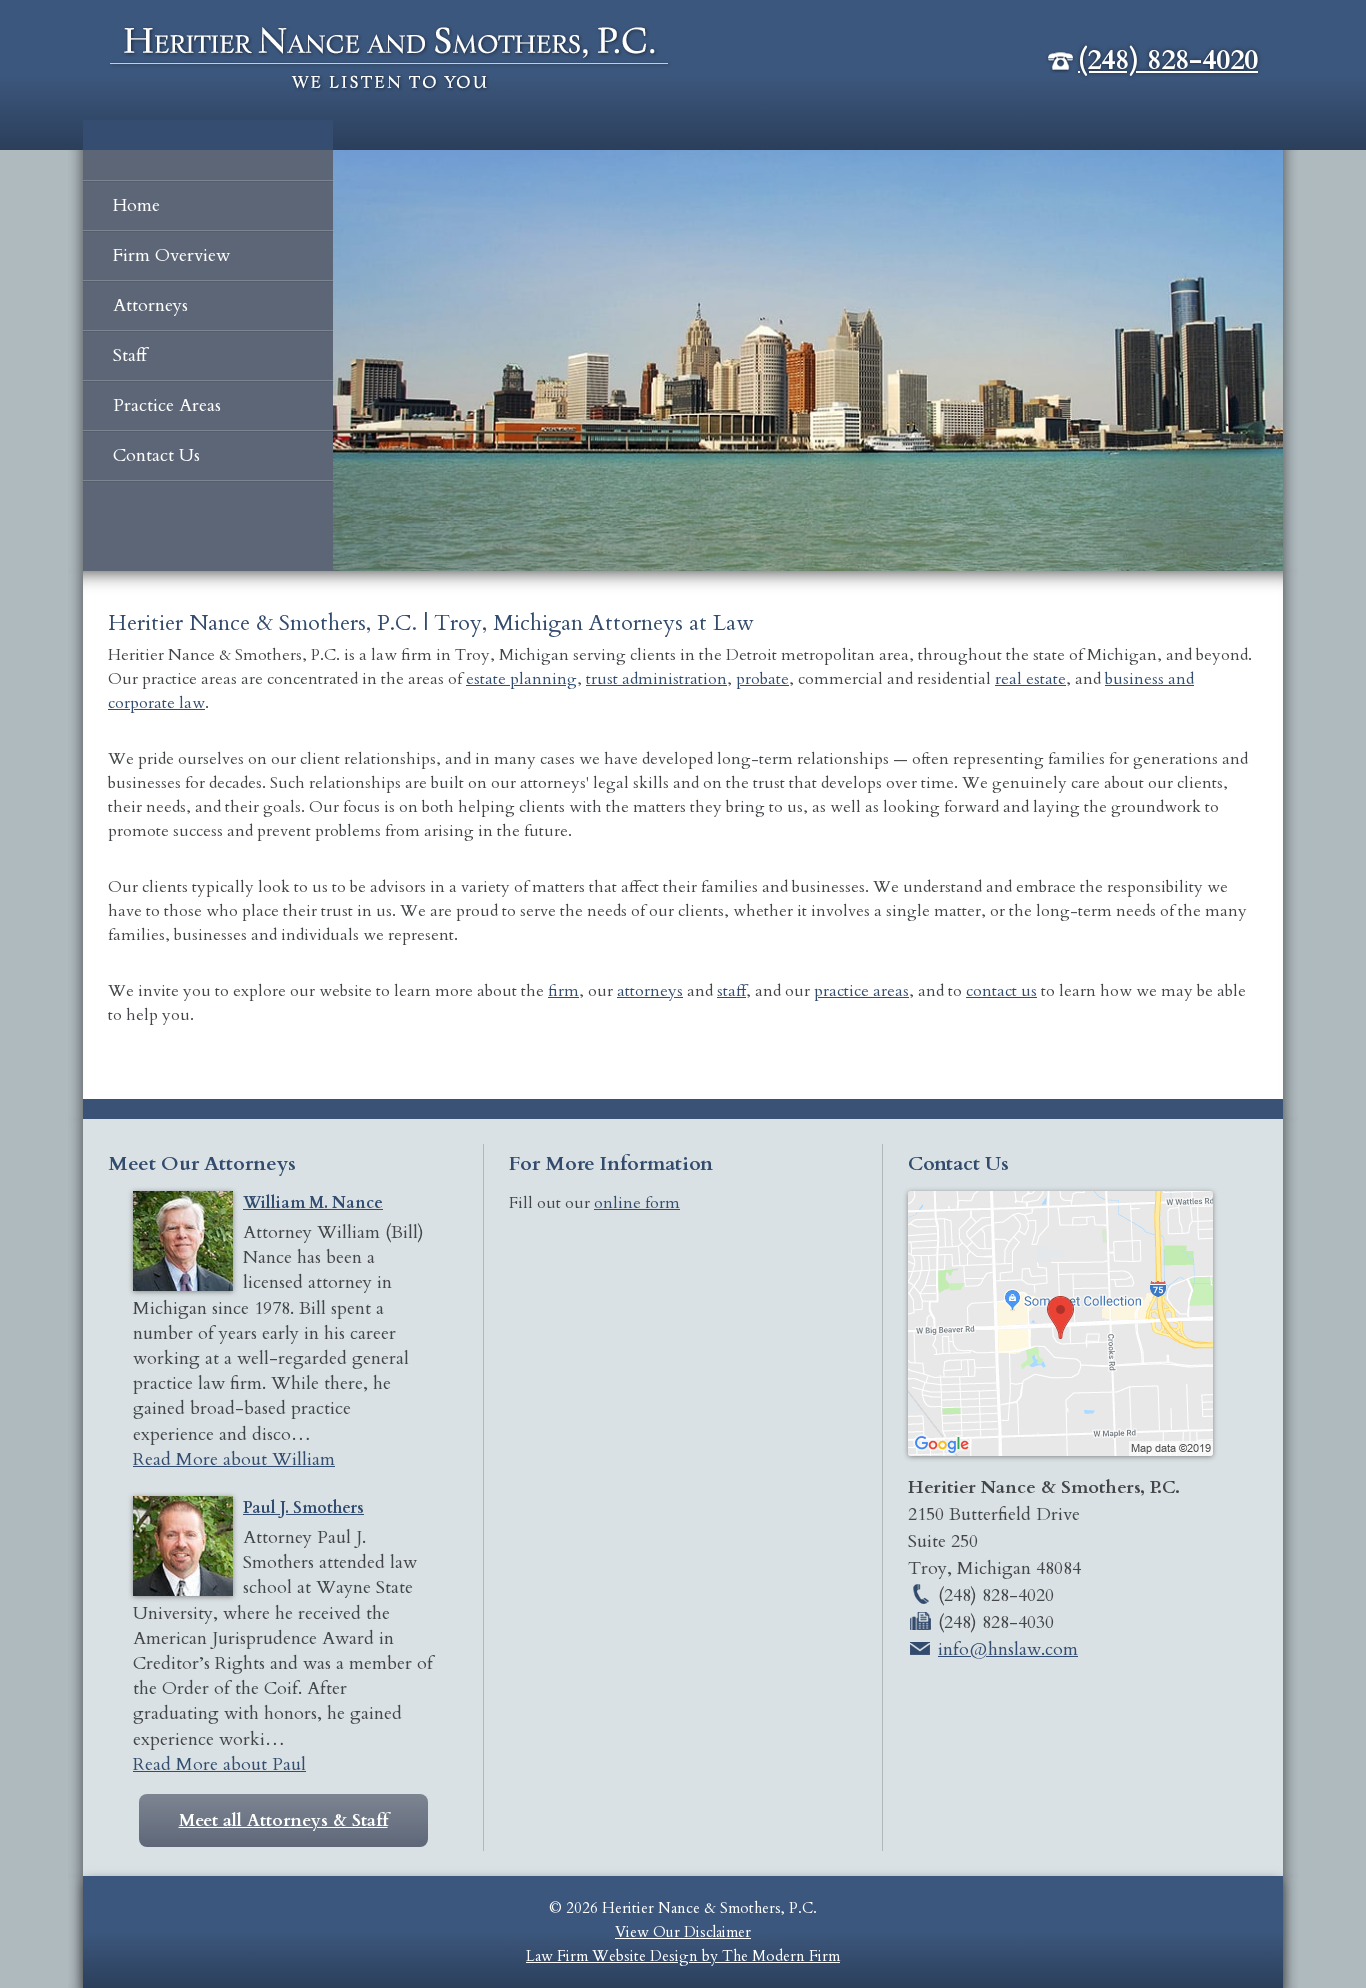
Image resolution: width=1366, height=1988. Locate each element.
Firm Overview (171, 255)
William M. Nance (313, 1203)
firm (563, 991)
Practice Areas (167, 405)
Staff (130, 355)
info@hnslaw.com (1008, 1649)
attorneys (650, 991)
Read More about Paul (219, 1764)
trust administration (656, 679)
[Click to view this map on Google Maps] (1060, 1450)
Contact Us (156, 455)
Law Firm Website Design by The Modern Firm (683, 1956)
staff (731, 991)
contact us (1001, 991)
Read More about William (234, 1459)
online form (637, 1203)
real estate (1030, 679)
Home (136, 205)
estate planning (521, 679)
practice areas (861, 991)
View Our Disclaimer (683, 1932)
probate (762, 679)
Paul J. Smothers (303, 1508)
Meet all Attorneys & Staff (283, 1820)
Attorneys (150, 305)
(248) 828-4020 (1168, 60)
